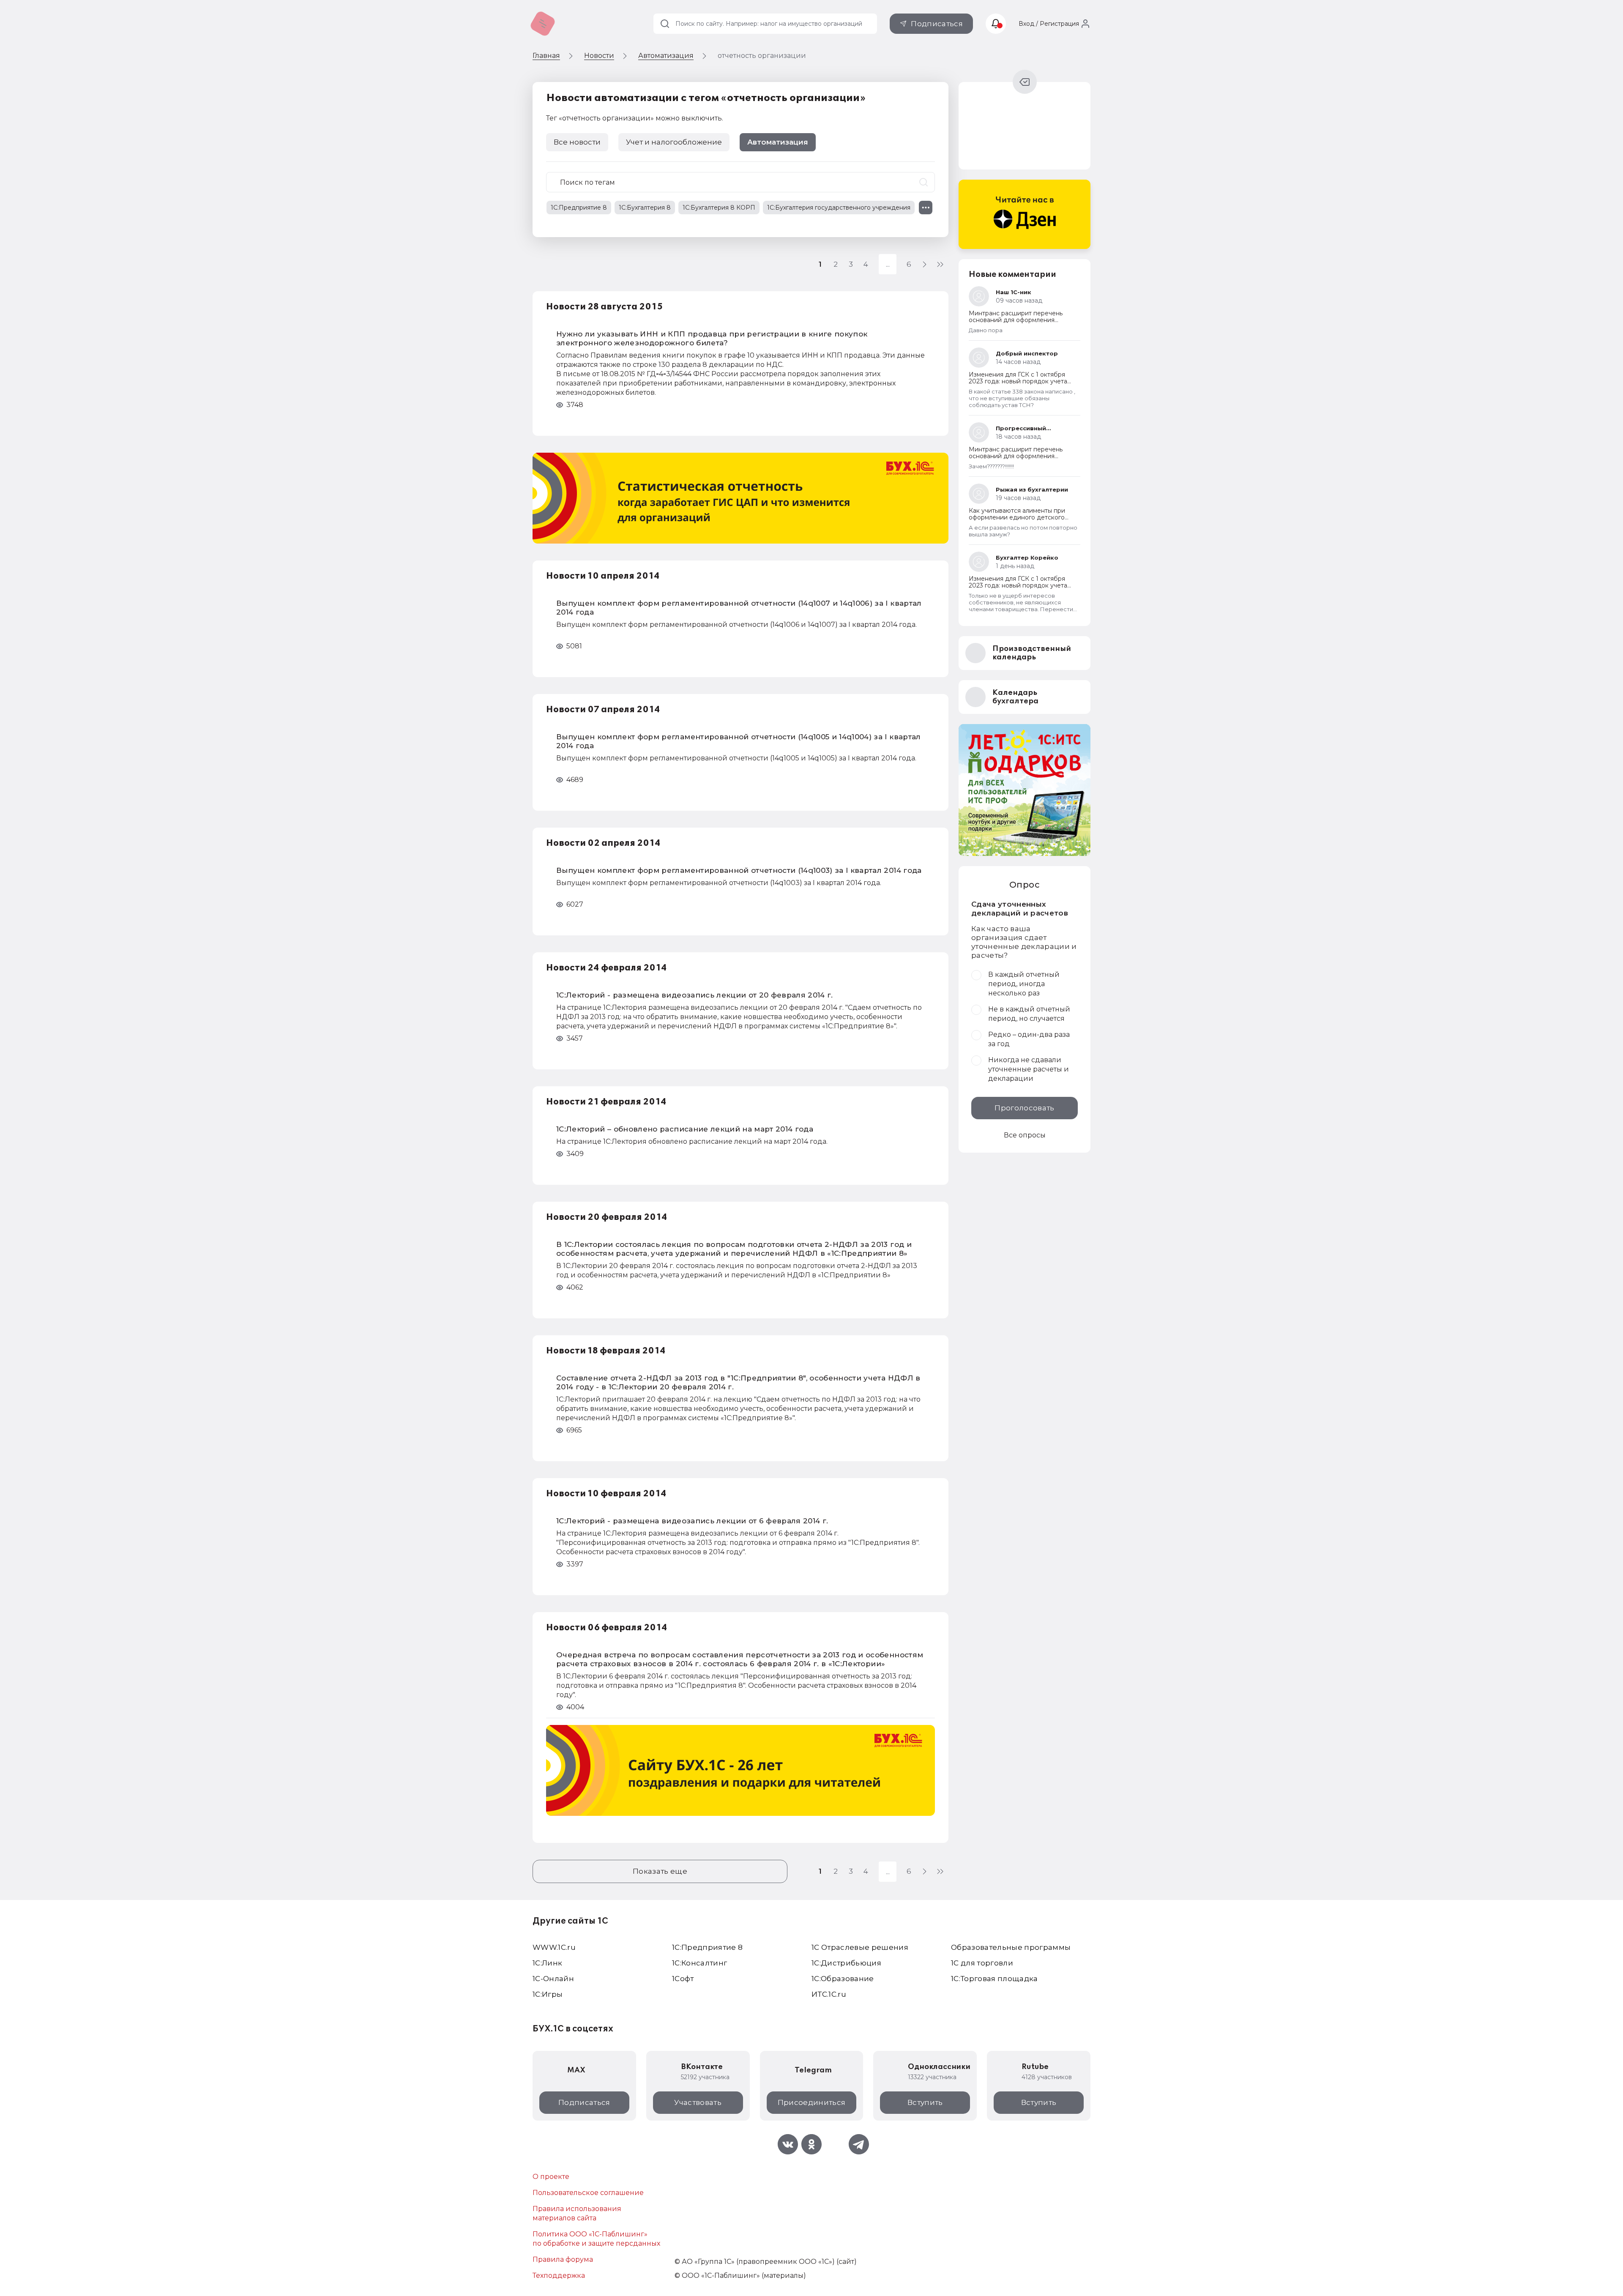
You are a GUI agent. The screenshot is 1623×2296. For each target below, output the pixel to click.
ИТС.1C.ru (829, 1994)
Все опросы (1025, 1135)
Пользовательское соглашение (588, 2193)
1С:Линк (547, 1963)
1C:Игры (548, 1994)
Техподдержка (559, 2275)
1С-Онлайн (553, 1979)
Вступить (925, 2102)
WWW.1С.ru (554, 1947)
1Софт (683, 1979)
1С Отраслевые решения (860, 1947)
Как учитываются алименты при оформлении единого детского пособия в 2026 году (1017, 517)
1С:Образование (843, 1979)
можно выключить (689, 118)
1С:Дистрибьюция (846, 1963)
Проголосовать (1024, 1108)
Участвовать (698, 2102)
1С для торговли (982, 1963)
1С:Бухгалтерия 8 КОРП (719, 208)
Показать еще (660, 1871)
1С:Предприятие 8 (579, 208)
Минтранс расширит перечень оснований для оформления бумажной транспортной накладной (1024, 320)
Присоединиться (812, 2102)
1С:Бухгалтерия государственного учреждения (839, 208)
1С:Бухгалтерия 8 (645, 208)
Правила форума (563, 2259)
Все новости (577, 142)
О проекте (551, 2177)
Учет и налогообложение (674, 142)
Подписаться (937, 24)
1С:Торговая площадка (995, 1979)
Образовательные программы (1011, 1947)
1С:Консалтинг (699, 1963)
